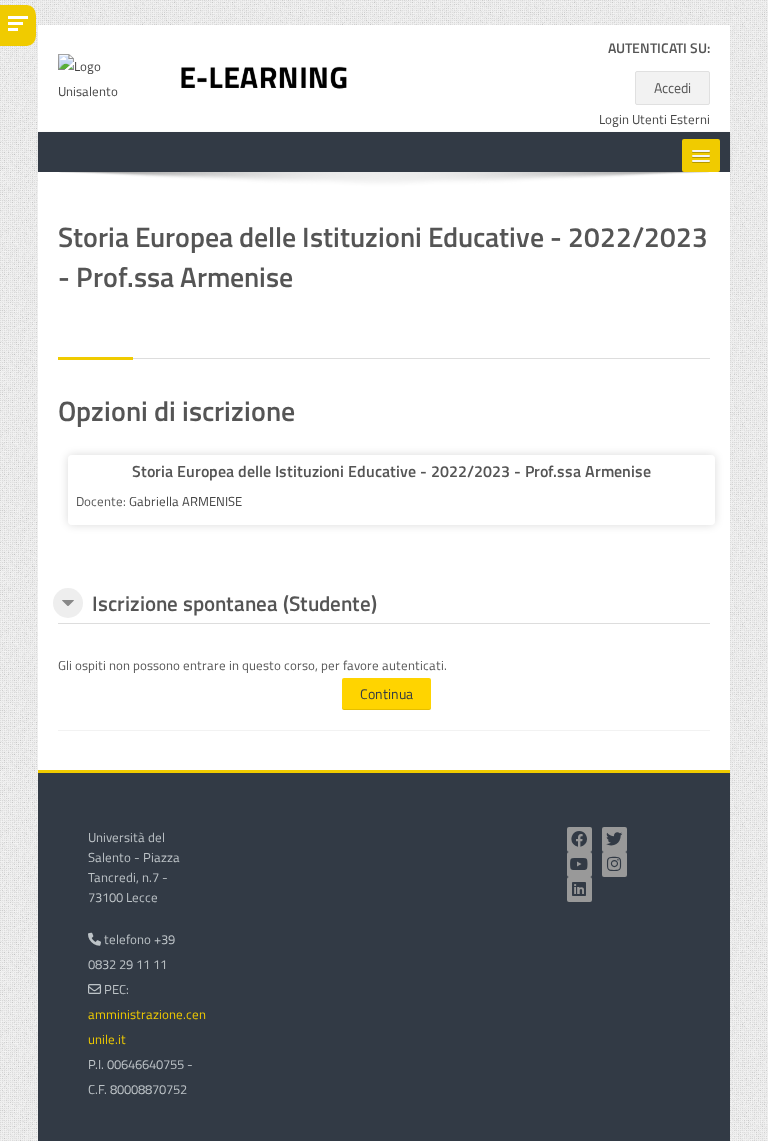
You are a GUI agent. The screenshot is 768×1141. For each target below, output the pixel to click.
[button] (68, 603)
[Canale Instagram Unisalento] (614, 864)
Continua (386, 693)
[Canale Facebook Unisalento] (579, 839)
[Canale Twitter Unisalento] (614, 839)
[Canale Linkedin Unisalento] (579, 889)
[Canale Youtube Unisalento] (579, 864)
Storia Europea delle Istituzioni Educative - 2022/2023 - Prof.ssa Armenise (391, 471)
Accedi (672, 87)
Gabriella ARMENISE (185, 501)
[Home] (264, 77)
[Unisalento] (105, 77)
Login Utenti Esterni (654, 119)
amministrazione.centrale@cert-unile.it (181, 1026)
